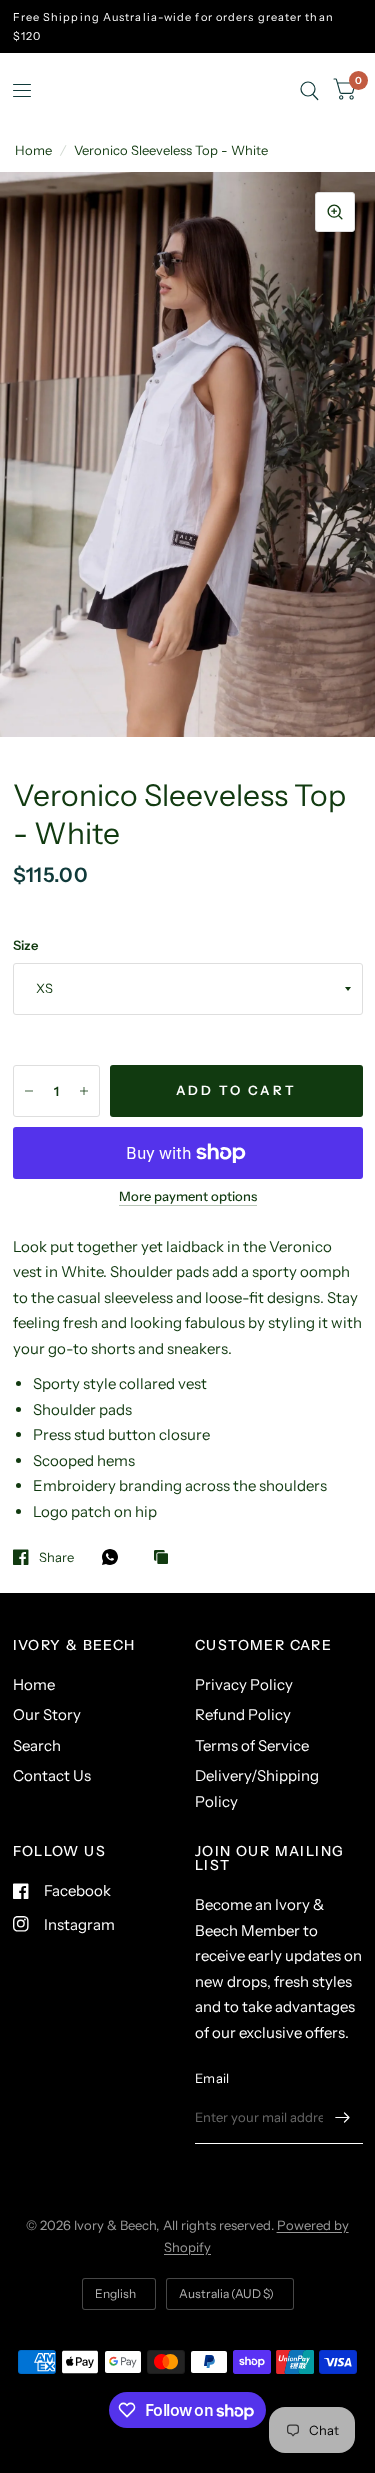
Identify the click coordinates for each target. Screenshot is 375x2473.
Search (37, 1745)
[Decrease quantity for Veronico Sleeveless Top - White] (29, 1091)
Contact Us (52, 1775)
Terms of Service (252, 1745)
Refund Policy (243, 1714)
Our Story (47, 1714)
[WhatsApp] (115, 1557)
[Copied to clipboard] (166, 1558)
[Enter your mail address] (343, 2118)
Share (56, 1557)
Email (212, 2078)
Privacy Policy (244, 1684)
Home (33, 150)
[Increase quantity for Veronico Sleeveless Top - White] (84, 1091)
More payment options (188, 1196)
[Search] (309, 90)
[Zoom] (335, 212)
